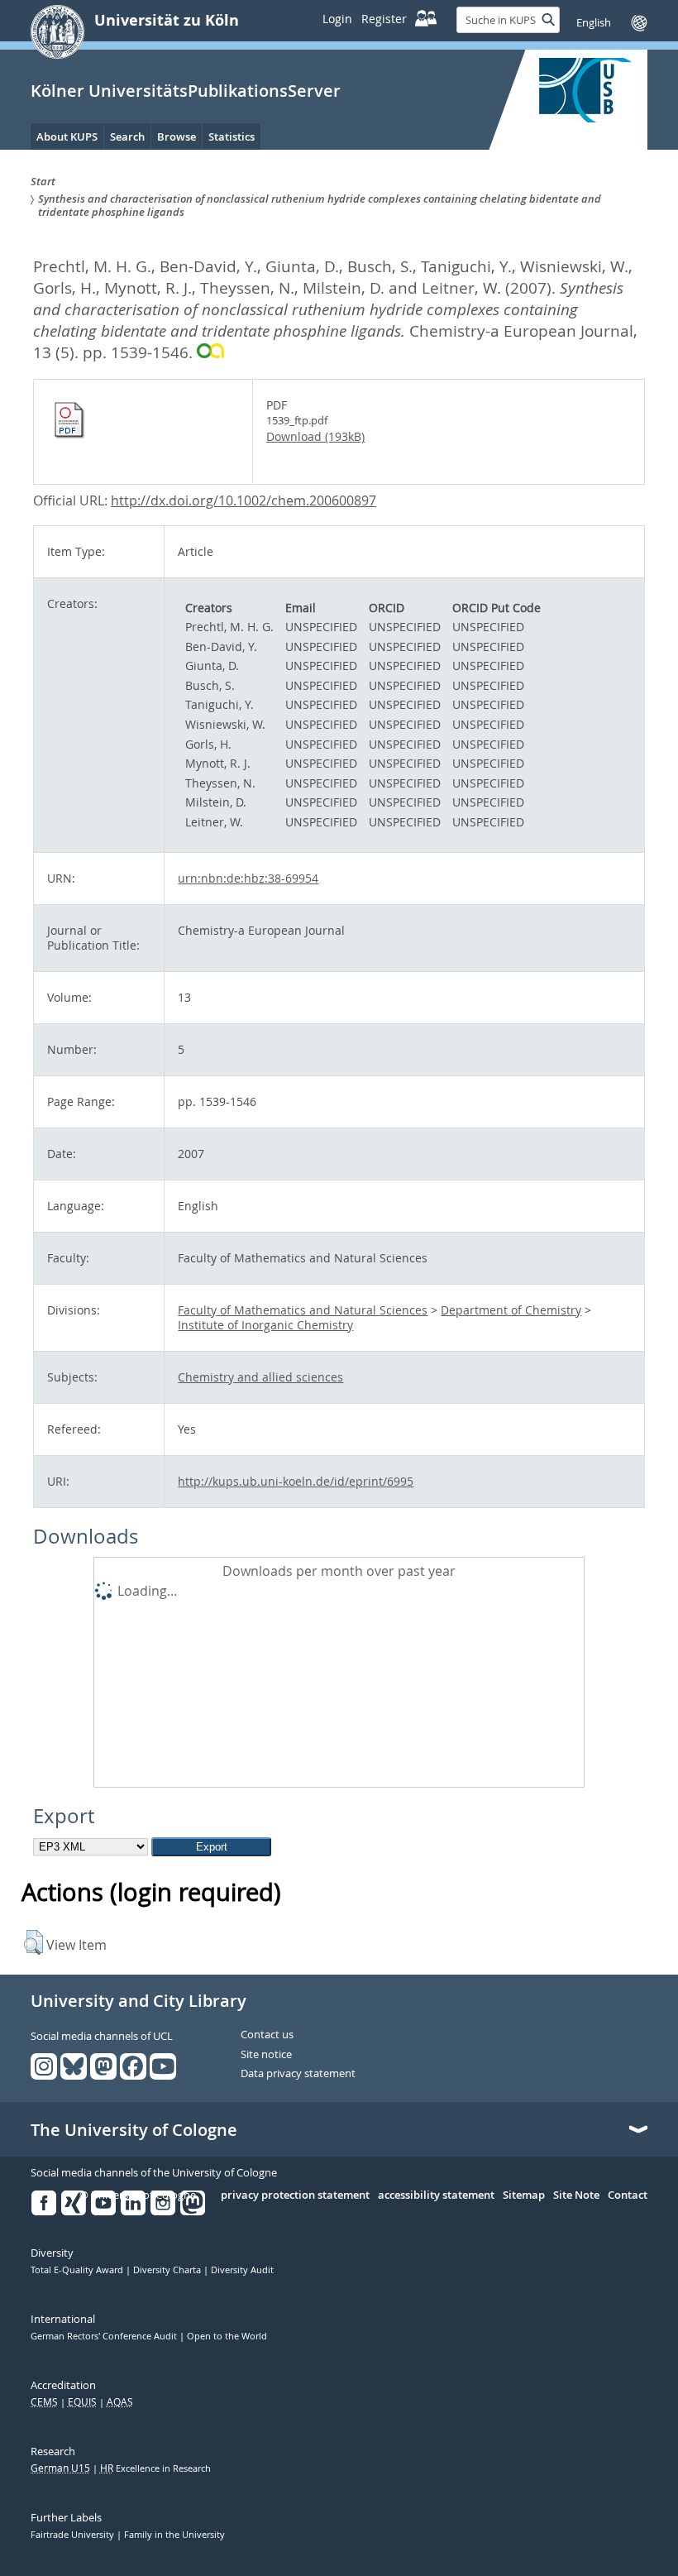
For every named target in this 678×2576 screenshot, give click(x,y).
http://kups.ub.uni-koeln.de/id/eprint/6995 (296, 1481)
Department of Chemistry (511, 1310)
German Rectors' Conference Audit (105, 2336)
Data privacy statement (298, 2074)
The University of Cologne (134, 2130)
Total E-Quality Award (78, 2270)
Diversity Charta (168, 2270)
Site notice (266, 2055)
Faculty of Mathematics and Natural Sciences (303, 1310)
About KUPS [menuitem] (67, 136)
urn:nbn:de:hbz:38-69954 (248, 878)
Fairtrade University (74, 2535)
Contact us (267, 2035)
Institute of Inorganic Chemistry (265, 1325)
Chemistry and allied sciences (260, 1377)
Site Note (576, 2195)
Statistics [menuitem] (232, 136)
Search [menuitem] (127, 136)
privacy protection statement (295, 2195)
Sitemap (524, 2195)
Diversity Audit (242, 2270)
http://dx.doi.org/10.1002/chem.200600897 (244, 500)
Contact (628, 2195)
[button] (33, 1942)
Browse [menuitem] (177, 136)
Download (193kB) (315, 436)
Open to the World (227, 2336)
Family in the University (174, 2535)
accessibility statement (436, 2195)
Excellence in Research (155, 2468)
